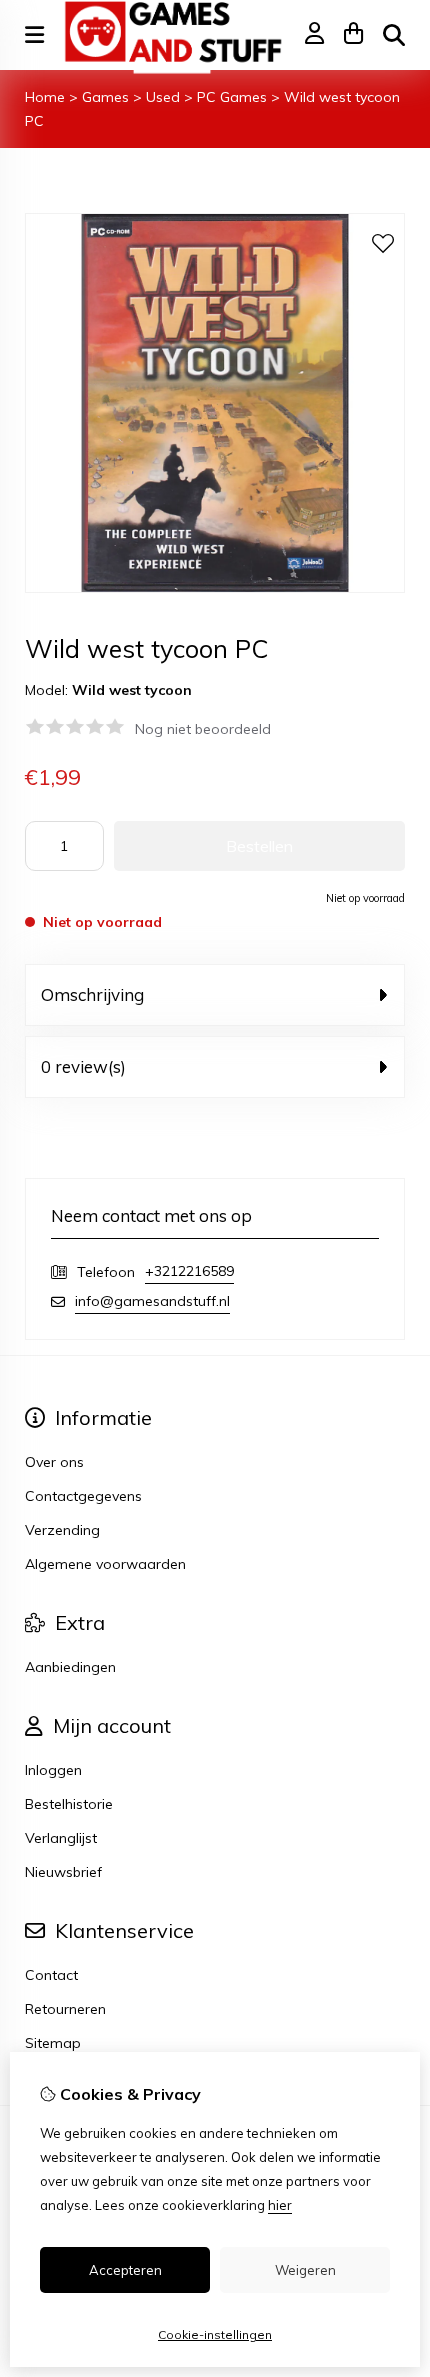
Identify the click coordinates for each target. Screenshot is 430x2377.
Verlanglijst (61, 1838)
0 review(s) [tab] (83, 1066)
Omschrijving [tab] (92, 994)
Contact (51, 1975)
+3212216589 (189, 1271)
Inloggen (53, 1770)
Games (105, 97)
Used (163, 97)
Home (45, 97)
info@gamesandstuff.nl (152, 1301)
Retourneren (65, 2009)
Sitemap (53, 2043)
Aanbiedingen (70, 1667)
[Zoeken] (394, 35)
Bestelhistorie (69, 1804)
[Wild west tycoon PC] (215, 588)
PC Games (232, 97)
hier (280, 2205)
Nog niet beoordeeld (203, 729)
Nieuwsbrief (63, 1872)
